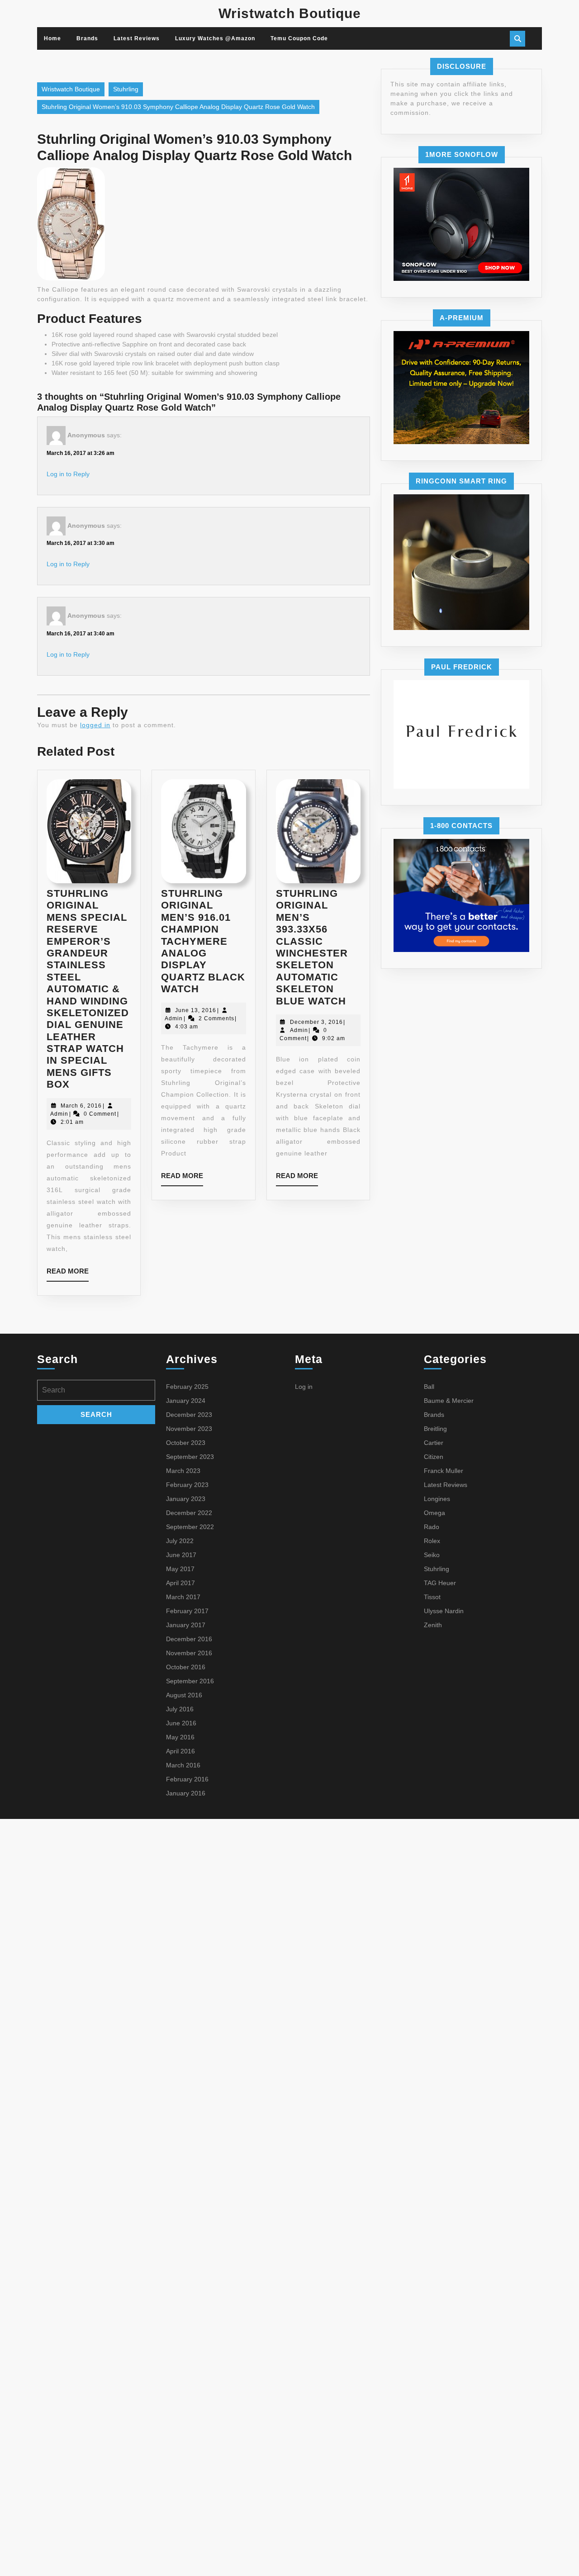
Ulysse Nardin (444, 1611)
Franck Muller (444, 1471)
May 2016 (180, 1737)
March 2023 (183, 1471)
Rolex (432, 1541)
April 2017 (180, 1583)
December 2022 (189, 1513)
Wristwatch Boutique (290, 13)
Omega (434, 1513)
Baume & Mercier (449, 1401)
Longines (437, 1499)
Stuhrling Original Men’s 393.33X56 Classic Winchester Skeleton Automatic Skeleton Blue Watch (312, 947)
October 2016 (186, 1667)
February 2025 (187, 1387)
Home (52, 38)
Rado (432, 1527)
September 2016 (190, 1681)
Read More (68, 1274)
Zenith (433, 1625)
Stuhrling (126, 89)
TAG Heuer (440, 1583)
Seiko (432, 1555)
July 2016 (180, 1709)
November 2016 (189, 1653)
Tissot (432, 1597)
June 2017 (181, 1555)
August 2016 (184, 1695)
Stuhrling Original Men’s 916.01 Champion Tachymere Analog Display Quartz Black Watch (203, 941)
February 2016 (187, 1779)
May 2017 (180, 1569)
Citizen (434, 1457)
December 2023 (189, 1415)
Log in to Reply (68, 474)
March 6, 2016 (81, 1106)
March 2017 (183, 1597)
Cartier (434, 1443)
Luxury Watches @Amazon (215, 38)
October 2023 (186, 1443)
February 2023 (187, 1485)
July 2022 (180, 1541)
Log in (304, 1387)
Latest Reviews (137, 38)
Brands (87, 38)
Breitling (435, 1429)
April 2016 (180, 1751)
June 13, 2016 (196, 1010)
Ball (429, 1387)
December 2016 (189, 1639)
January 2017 (186, 1625)
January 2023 (186, 1499)
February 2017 (187, 1611)
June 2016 (181, 1723)
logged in (95, 725)
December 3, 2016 (316, 1022)
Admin (59, 1114)
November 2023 (189, 1429)
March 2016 (183, 1765)
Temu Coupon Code (299, 38)
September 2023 (190, 1457)
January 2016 (186, 1793)
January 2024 (186, 1401)
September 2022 (190, 1527)
